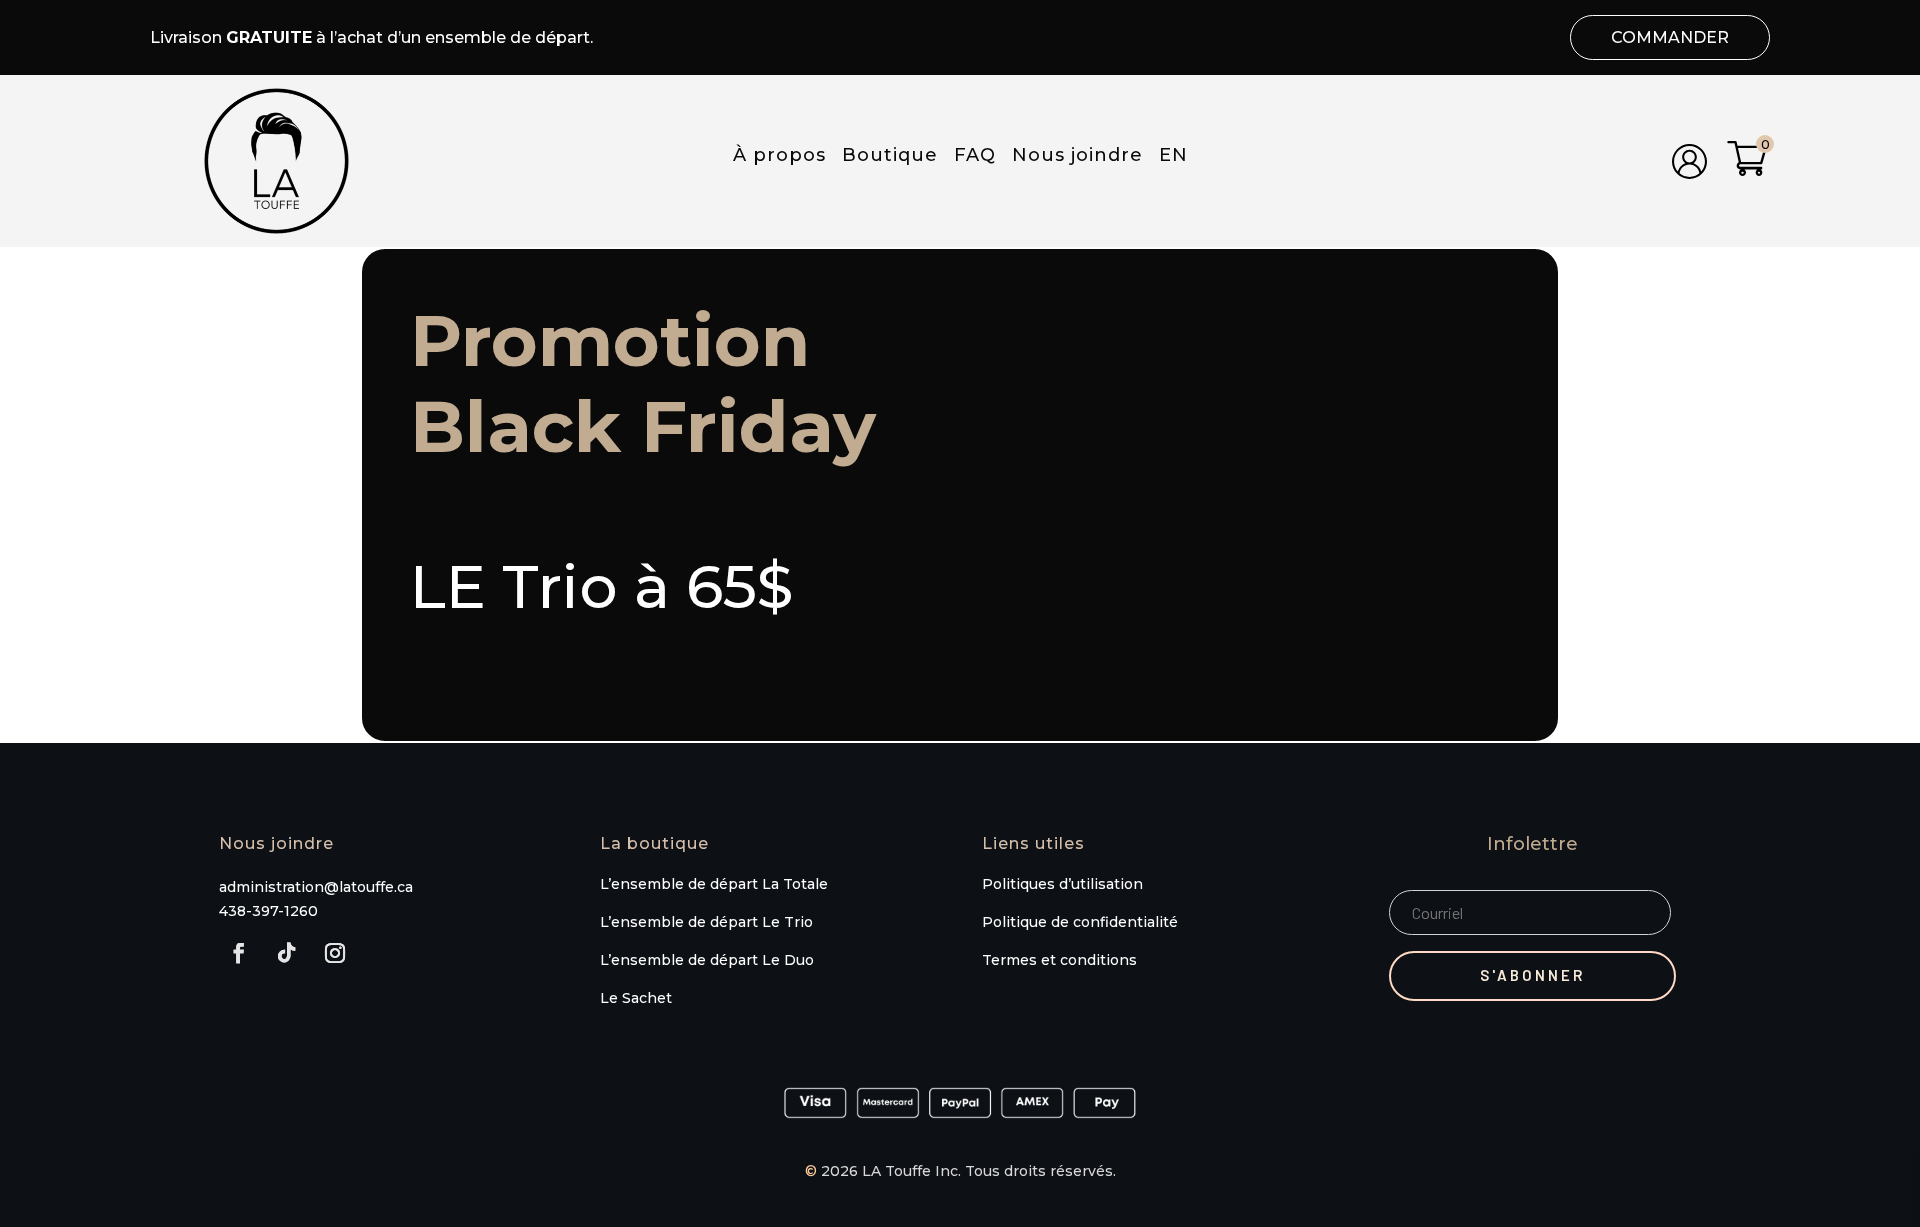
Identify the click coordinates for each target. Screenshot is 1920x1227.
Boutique (890, 160)
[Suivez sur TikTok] (287, 953)
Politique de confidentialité (1082, 922)
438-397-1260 (268, 911)
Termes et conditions (1059, 960)
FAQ (975, 160)
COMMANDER (1670, 37)
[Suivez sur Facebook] (239, 953)
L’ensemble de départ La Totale (714, 884)
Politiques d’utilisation (1062, 884)
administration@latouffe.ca (316, 887)
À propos (779, 160)
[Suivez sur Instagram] (335, 953)
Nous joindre (1077, 160)
